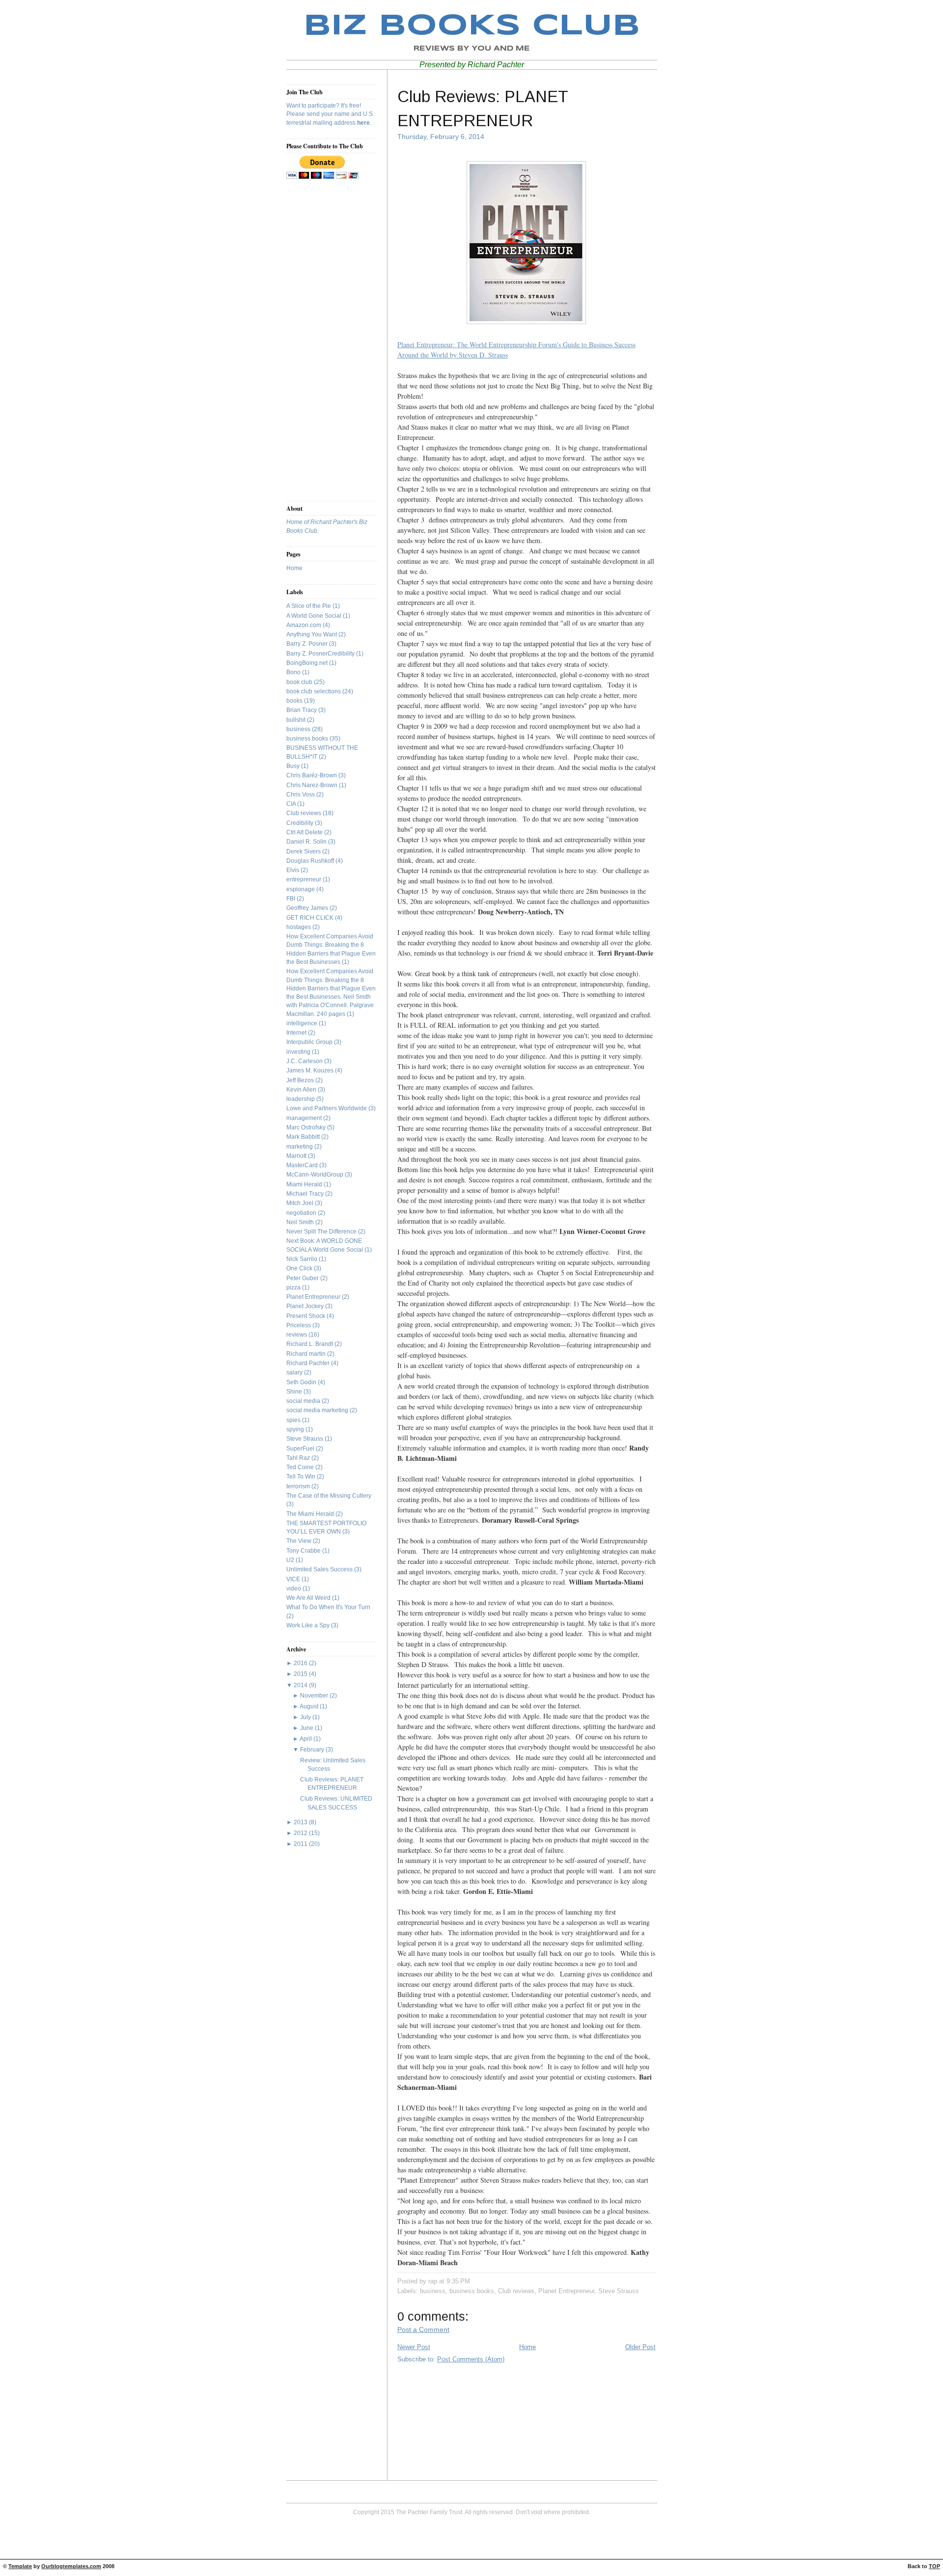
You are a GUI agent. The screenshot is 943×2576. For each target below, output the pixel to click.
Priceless (299, 1325)
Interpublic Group (310, 1042)
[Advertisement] (316, 340)
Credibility (301, 823)
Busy (294, 766)
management (305, 1118)
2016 (301, 1663)
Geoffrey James (308, 908)
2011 (301, 1844)
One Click (300, 1268)
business (299, 729)
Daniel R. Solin (307, 842)
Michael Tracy (306, 1194)
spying (296, 1429)
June (307, 1728)
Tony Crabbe (304, 1551)
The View (300, 1541)
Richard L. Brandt (310, 1344)
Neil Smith (301, 1222)
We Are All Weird (309, 1598)
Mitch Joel (301, 1203)
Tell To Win (302, 1477)
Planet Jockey (306, 1306)
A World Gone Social (315, 616)
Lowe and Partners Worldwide (327, 1108)
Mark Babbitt (304, 1137)
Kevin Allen (302, 1090)
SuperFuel (301, 1449)
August (309, 1706)
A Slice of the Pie (309, 606)
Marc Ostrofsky (307, 1127)
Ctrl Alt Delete (305, 832)
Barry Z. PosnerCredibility (321, 654)
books (295, 701)
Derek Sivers (304, 851)
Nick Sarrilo (303, 1259)
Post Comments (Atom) (471, 2359)
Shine (295, 1392)
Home (294, 568)
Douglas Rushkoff (311, 861)
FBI (291, 899)
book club (300, 682)
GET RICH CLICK (311, 918)
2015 (301, 1674)
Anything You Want (312, 634)
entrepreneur (305, 879)
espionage (301, 889)
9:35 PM (458, 2281)
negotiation (302, 1213)
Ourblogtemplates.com (71, 2566)
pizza (294, 1288)
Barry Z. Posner (308, 644)
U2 (291, 1560)
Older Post (640, 2347)
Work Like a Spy (309, 1625)
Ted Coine (301, 1467)
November (314, 1696)
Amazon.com (305, 625)
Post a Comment (423, 2329)
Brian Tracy (302, 710)
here (363, 123)
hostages (299, 927)
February (312, 1750)
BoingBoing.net (308, 663)
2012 (301, 1833)
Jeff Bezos (301, 1080)
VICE (294, 1579)
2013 (301, 1822)
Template (20, 2566)
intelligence (303, 1023)
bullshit (297, 720)
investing (299, 1052)
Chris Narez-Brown (313, 785)
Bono (294, 672)
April (306, 1739)
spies (294, 1420)
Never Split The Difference (322, 1232)
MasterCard (303, 1165)
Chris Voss (301, 795)
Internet (297, 1033)
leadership (301, 1099)
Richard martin (307, 1354)
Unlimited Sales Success (320, 1569)
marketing (300, 1147)
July (305, 1717)
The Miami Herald (311, 1514)
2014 (301, 1685)
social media (304, 1401)
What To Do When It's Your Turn (328, 1607)
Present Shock (306, 1316)
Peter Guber (303, 1278)
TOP (934, 2566)
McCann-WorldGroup (316, 1175)
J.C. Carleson (305, 1061)
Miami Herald (305, 1184)
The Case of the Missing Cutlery (329, 1496)
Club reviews (305, 813)
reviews (297, 1335)
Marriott (297, 1156)
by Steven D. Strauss (478, 355)
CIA (292, 804)
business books (308, 739)
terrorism (299, 1486)
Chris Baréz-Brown (312, 775)
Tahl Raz (299, 1458)
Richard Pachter (309, 1363)
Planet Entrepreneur (314, 1297)
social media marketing (318, 1410)
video (294, 1589)
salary (295, 1372)
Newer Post (414, 2347)
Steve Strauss (305, 1439)
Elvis (293, 870)
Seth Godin (302, 1382)
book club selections (314, 691)
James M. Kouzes (311, 1070)
